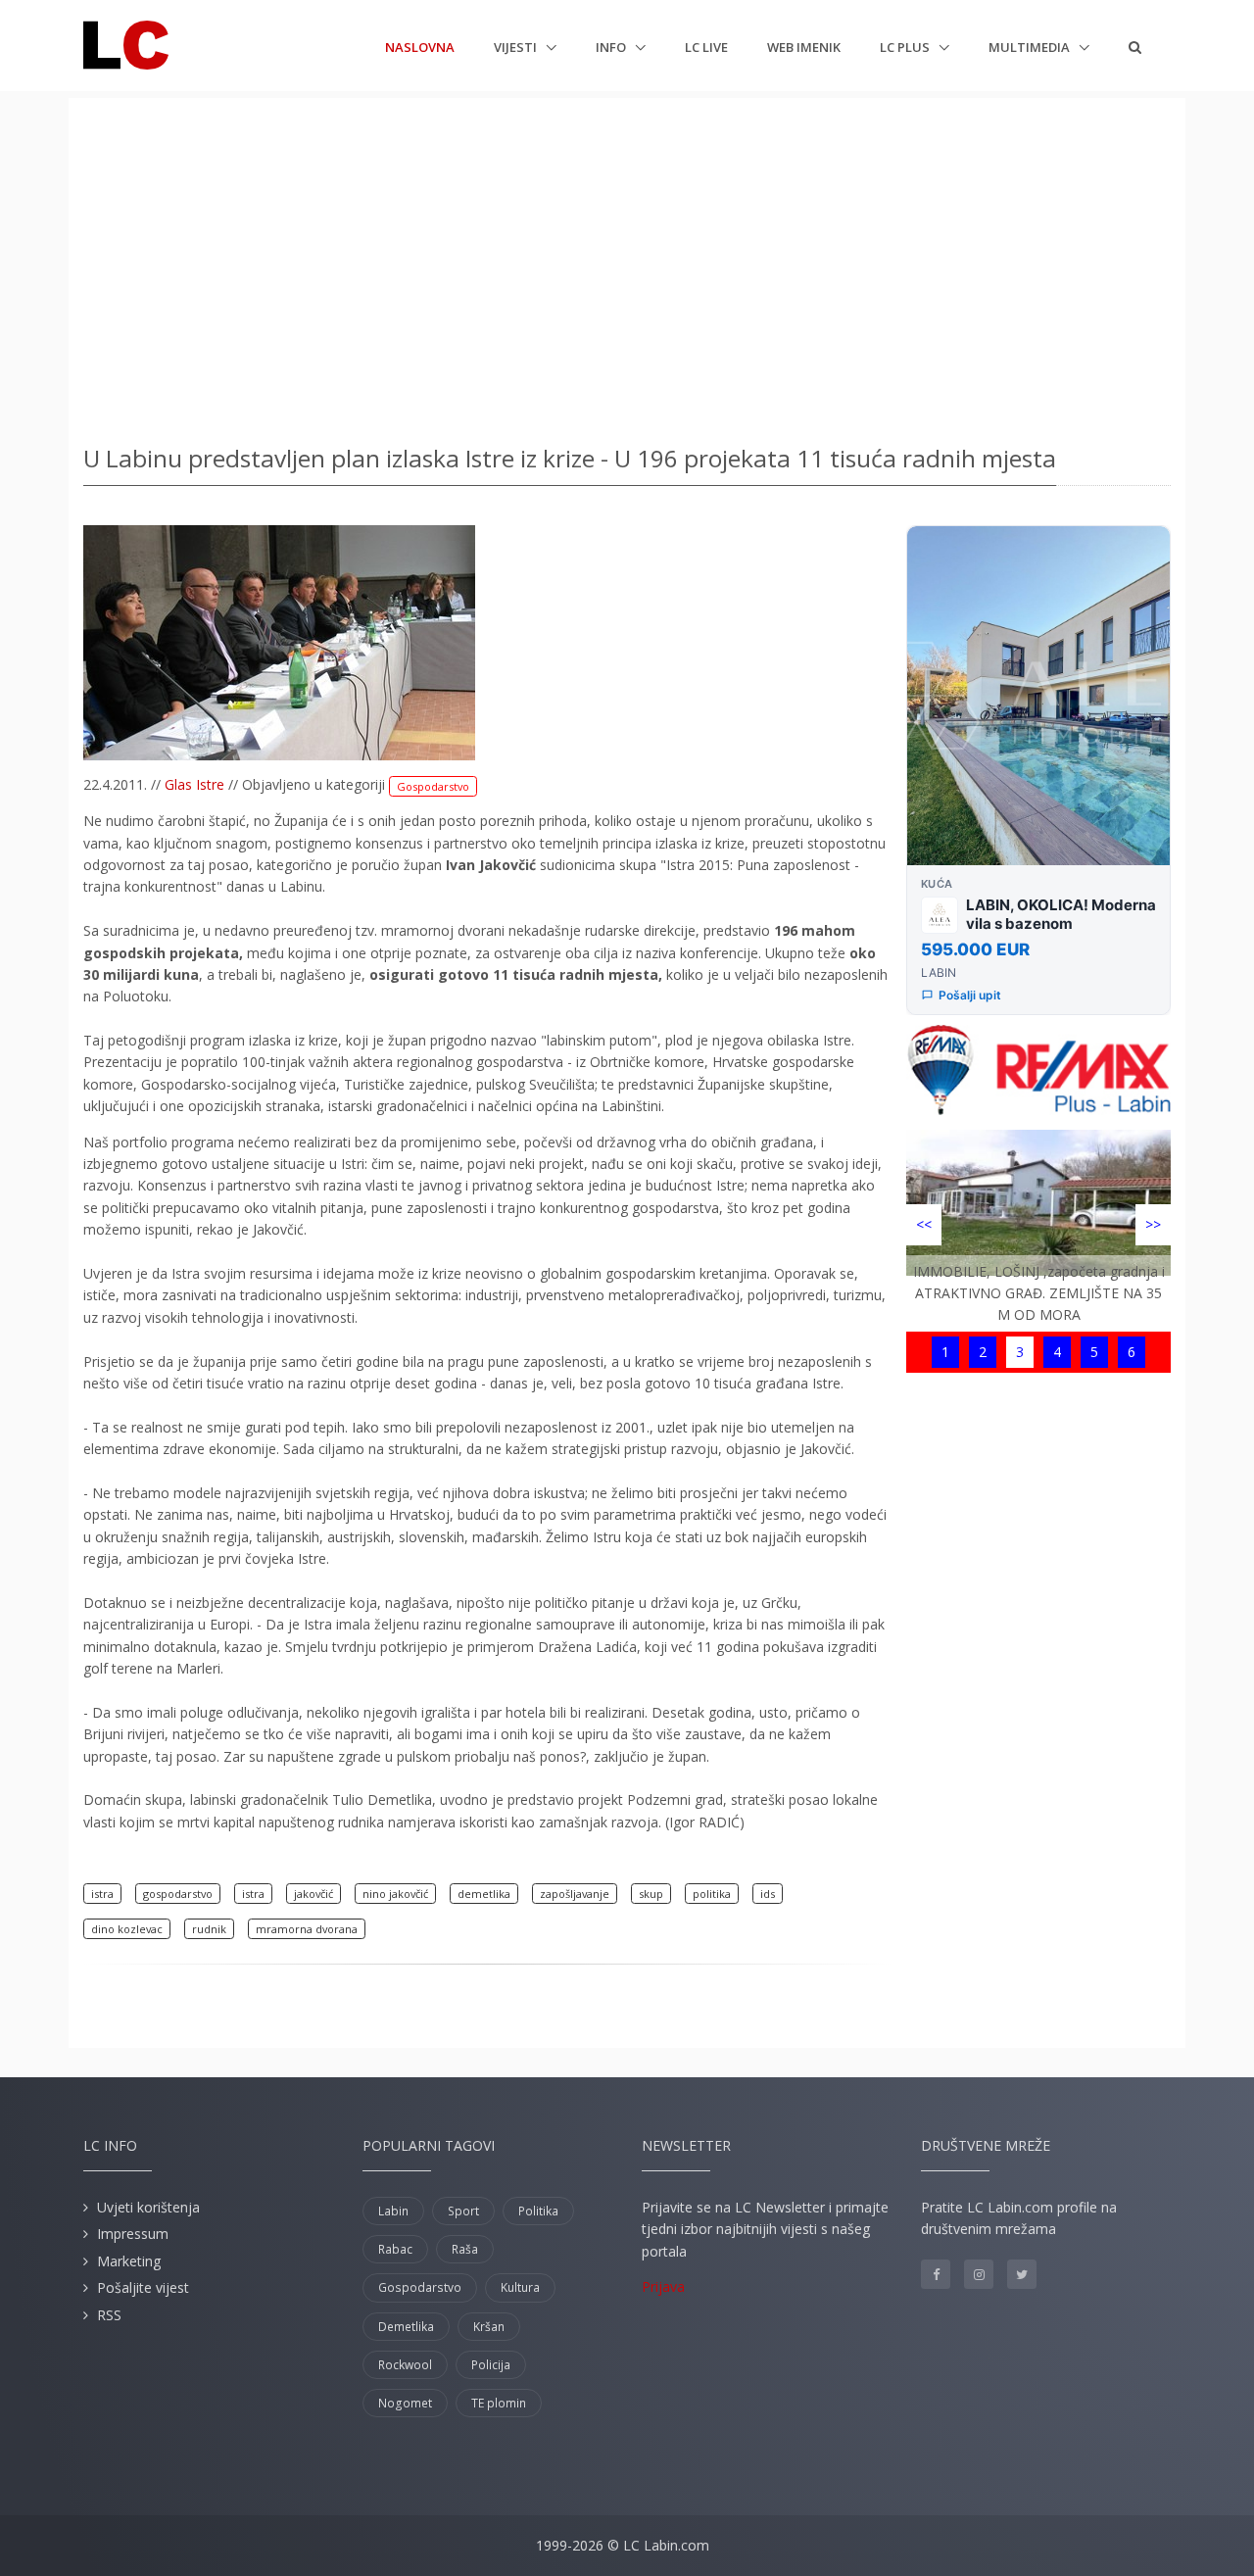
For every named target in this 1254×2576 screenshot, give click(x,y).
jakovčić (313, 1894)
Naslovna (420, 47)
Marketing (129, 2261)
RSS (109, 2315)
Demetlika (406, 2327)
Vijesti (517, 47)
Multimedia (1031, 47)
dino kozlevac (127, 1929)
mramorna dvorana (307, 1929)
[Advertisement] (627, 265)
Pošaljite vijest (143, 2287)
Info (612, 47)
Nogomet (405, 2403)
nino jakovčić (395, 1894)
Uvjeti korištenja (148, 2207)
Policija (491, 2365)
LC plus (906, 47)
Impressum (133, 2234)
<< (924, 1224)
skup (651, 1894)
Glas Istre (194, 784)
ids (768, 1894)
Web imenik (804, 47)
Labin (393, 2211)
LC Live (706, 47)
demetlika (484, 1894)
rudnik (209, 1929)
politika (712, 1894)
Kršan (489, 2327)
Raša (465, 2249)
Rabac (395, 2249)
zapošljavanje (575, 1894)
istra (102, 1894)
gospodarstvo (178, 1894)
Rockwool (405, 2365)
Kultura (520, 2287)
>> (1153, 1224)
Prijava (663, 2286)
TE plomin (499, 2403)
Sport (463, 2211)
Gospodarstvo (433, 786)
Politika (538, 2211)
